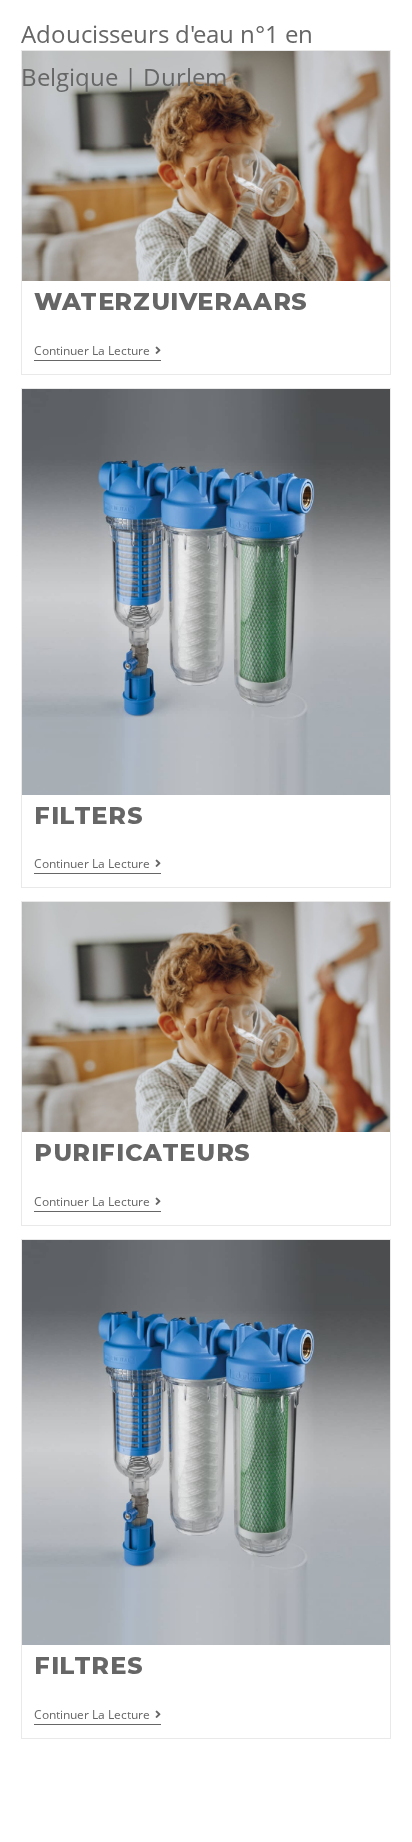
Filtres (88, 1665)
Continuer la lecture (97, 351)
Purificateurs (142, 1152)
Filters (88, 815)
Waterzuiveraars (171, 301)
